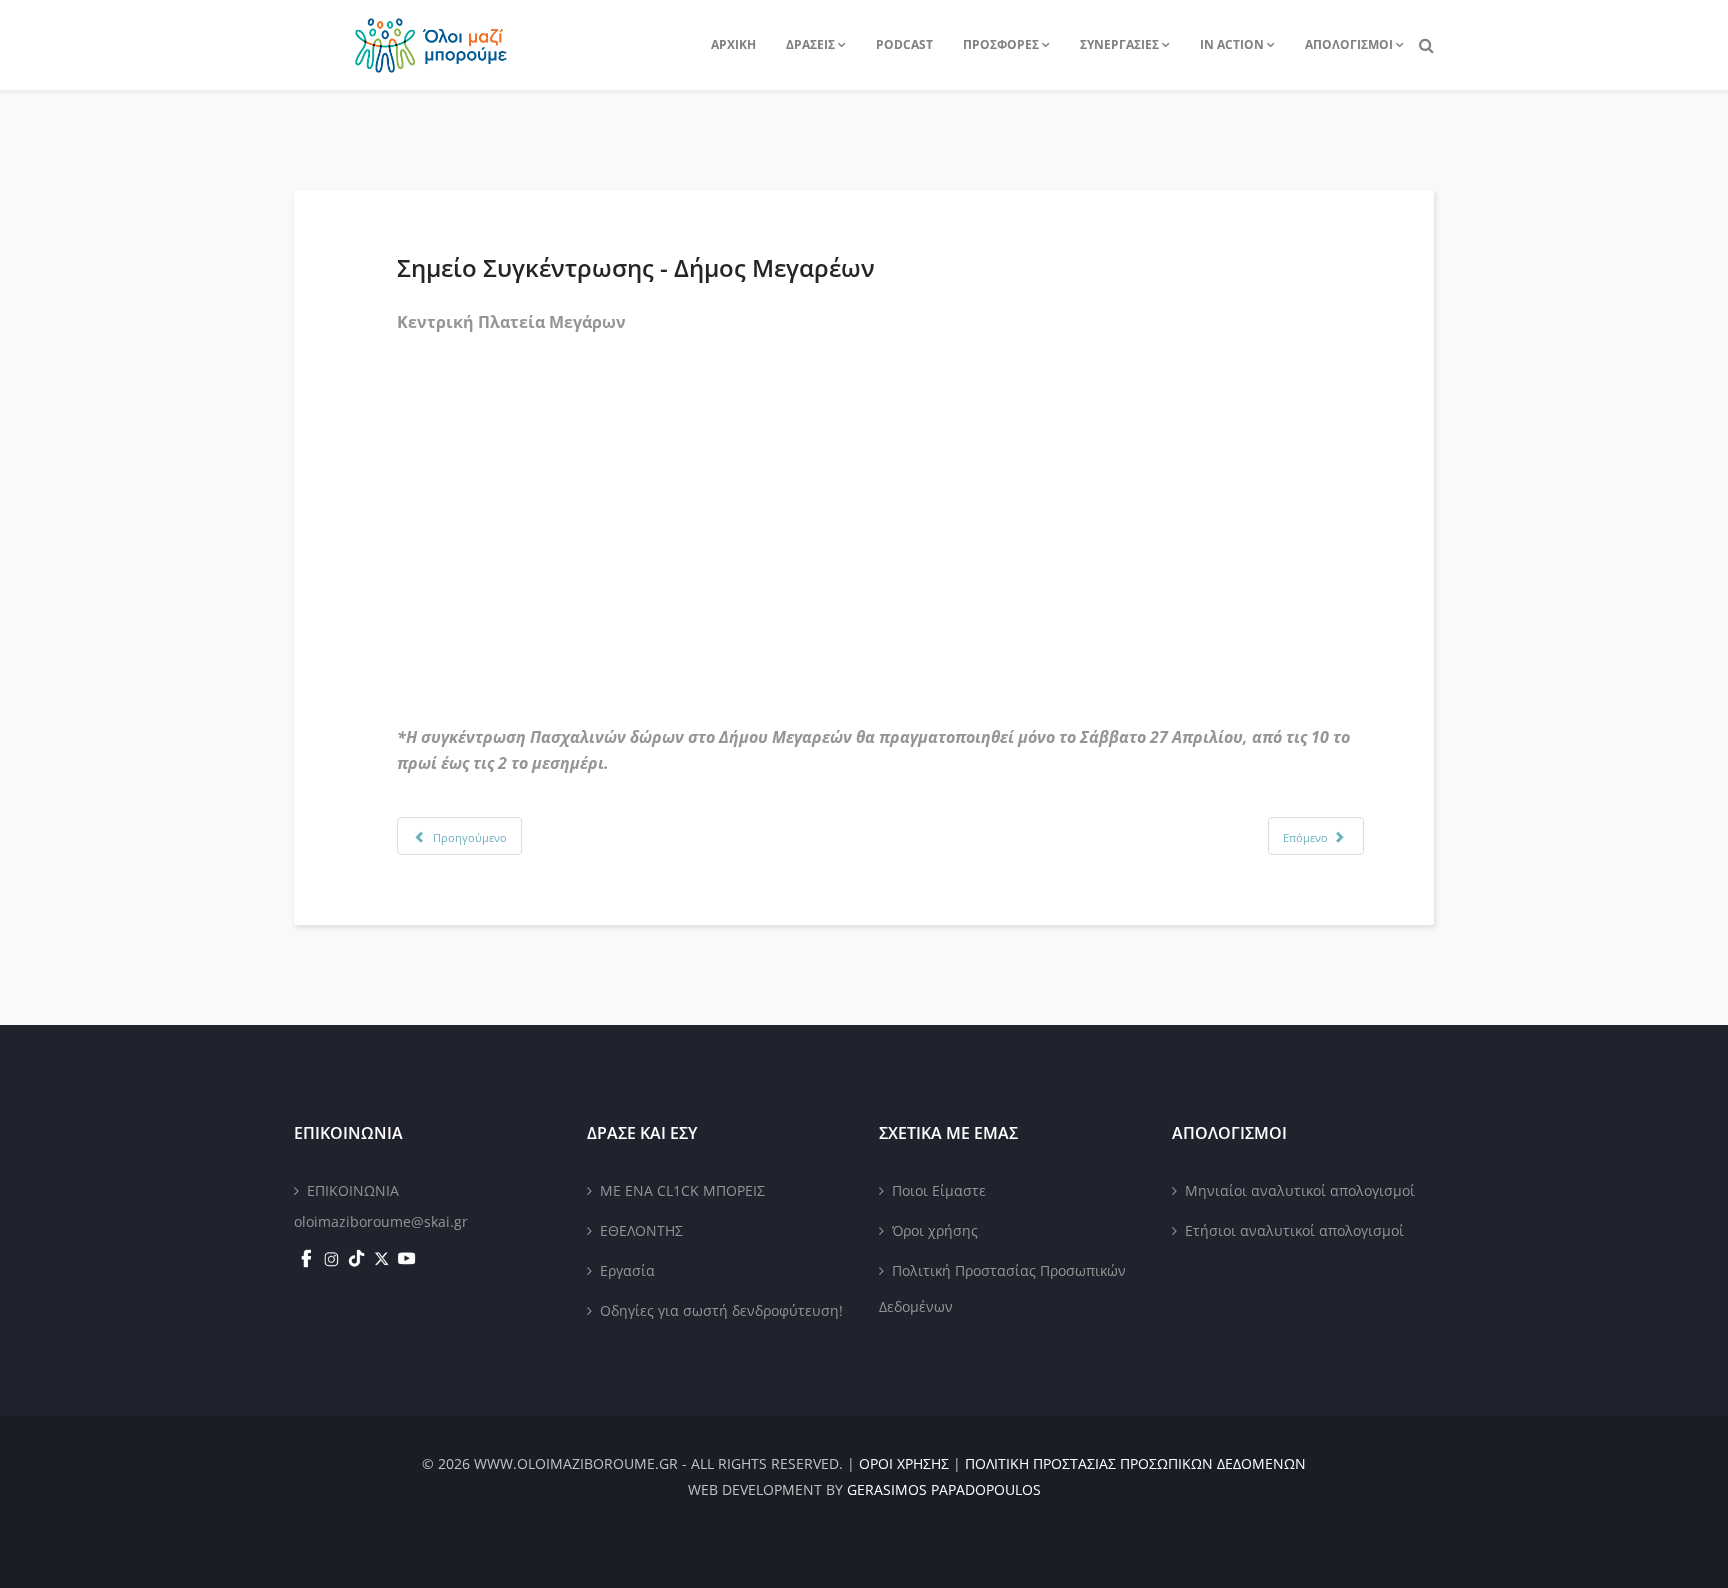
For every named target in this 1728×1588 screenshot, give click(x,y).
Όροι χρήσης (935, 1230)
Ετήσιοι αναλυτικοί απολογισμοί (1294, 1230)
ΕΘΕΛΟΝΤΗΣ (641, 1230)
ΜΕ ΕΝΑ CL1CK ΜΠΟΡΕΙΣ (682, 1190)
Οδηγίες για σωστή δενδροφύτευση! (721, 1310)
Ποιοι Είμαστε (939, 1190)
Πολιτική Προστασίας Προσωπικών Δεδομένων (1002, 1288)
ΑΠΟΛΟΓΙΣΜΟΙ (1349, 44)
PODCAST (904, 44)
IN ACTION (1232, 44)
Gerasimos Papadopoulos (944, 1489)
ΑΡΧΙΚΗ (733, 44)
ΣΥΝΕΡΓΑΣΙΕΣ (1119, 44)
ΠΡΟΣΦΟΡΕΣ (1001, 44)
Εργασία (627, 1270)
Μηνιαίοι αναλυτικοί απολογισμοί (1300, 1190)
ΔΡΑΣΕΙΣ (810, 44)
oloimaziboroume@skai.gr (381, 1221)
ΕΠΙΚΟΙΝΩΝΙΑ (353, 1190)
